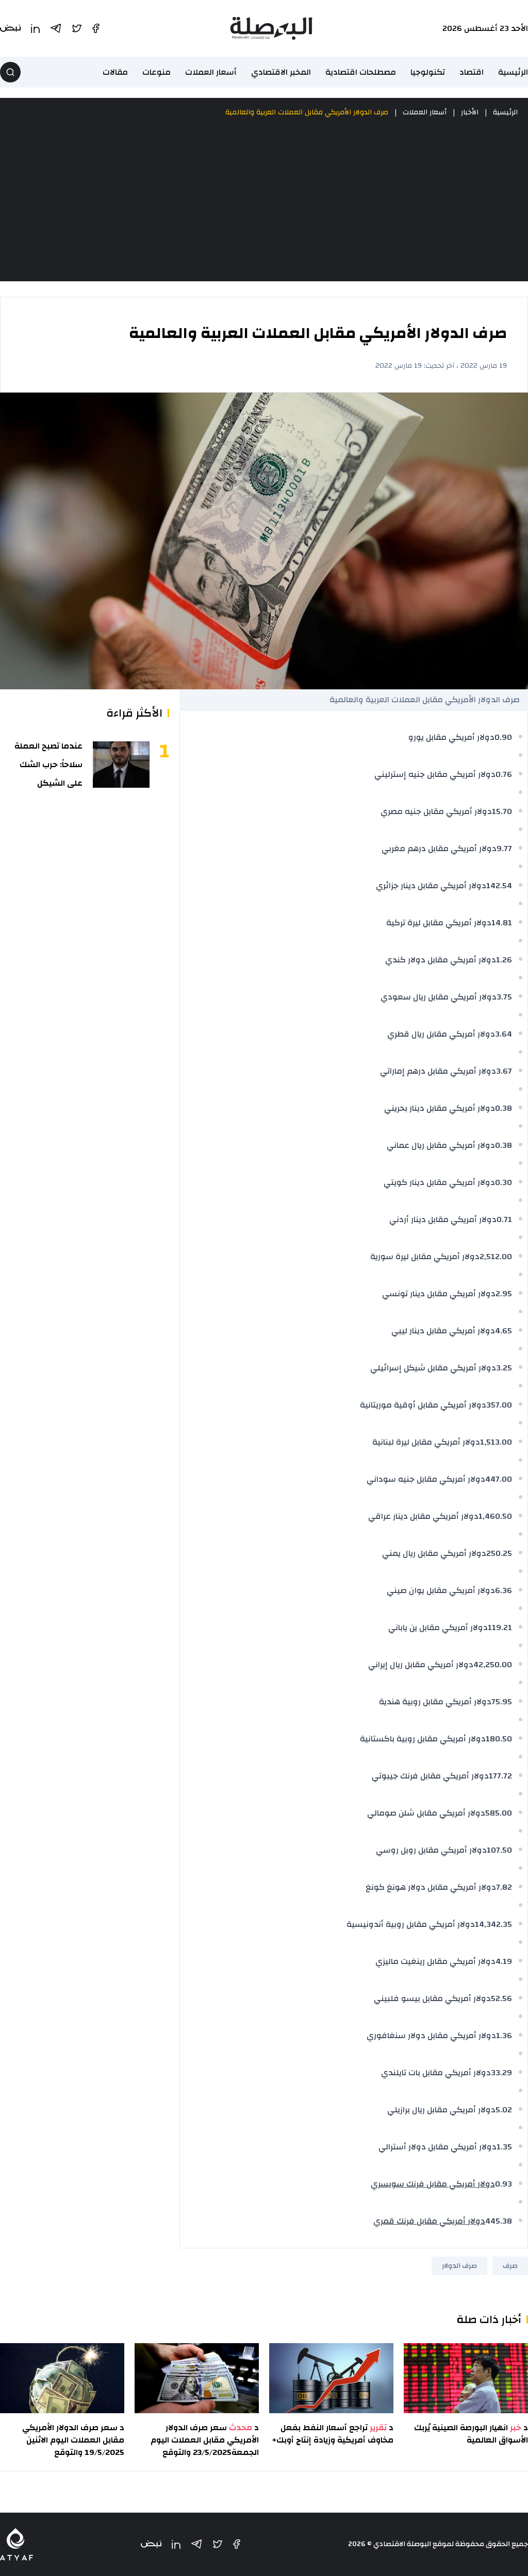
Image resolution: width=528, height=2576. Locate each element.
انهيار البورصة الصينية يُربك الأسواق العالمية (471, 2434)
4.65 (504, 1331)
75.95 (502, 1702)
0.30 (504, 1182)
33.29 (501, 2073)
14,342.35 (493, 1924)
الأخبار (470, 112)
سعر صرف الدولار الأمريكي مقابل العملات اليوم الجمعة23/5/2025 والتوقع (205, 2440)
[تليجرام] (196, 2544)
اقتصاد (472, 72)
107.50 (499, 1850)
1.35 (504, 2147)
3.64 (504, 1034)
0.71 (504, 1219)
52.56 (501, 1998)
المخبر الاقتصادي (281, 72)
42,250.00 (493, 1665)
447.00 (499, 1479)
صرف (510, 2266)
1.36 (504, 2036)
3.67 (504, 1071)
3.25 (504, 1368)
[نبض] (151, 2544)
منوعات (156, 72)
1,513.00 (496, 1442)
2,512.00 (496, 1257)
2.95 (504, 1294)
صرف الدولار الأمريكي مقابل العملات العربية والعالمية (307, 112)
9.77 (504, 849)
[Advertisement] (264, 200)
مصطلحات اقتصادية (361, 72)
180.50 (499, 1739)
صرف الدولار (459, 2266)
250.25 (499, 1553)
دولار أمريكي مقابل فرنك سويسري (433, 2184)
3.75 (504, 997)
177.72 (500, 1776)
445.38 (499, 2221)
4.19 (504, 1961)
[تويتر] (218, 2544)
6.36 (504, 1590)
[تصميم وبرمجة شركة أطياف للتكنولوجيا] (16, 2544)
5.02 (504, 2110)
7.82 (504, 1887)
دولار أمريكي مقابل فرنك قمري (429, 2221)
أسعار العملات (211, 72)
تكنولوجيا (428, 72)
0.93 (504, 2184)
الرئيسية (513, 72)
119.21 (500, 1628)
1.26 (504, 960)
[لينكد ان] (176, 2544)
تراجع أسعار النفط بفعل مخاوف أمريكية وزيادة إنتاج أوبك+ (333, 2434)
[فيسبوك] (237, 2544)
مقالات (115, 72)
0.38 (504, 1108)
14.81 (502, 923)
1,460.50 (495, 1516)
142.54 (499, 886)
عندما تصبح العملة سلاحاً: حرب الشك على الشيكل (48, 765)
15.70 (502, 811)
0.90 (503, 737)
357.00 (499, 1405)
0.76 (504, 774)
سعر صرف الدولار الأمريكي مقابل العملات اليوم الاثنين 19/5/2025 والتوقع (73, 2440)
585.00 (499, 1813)
